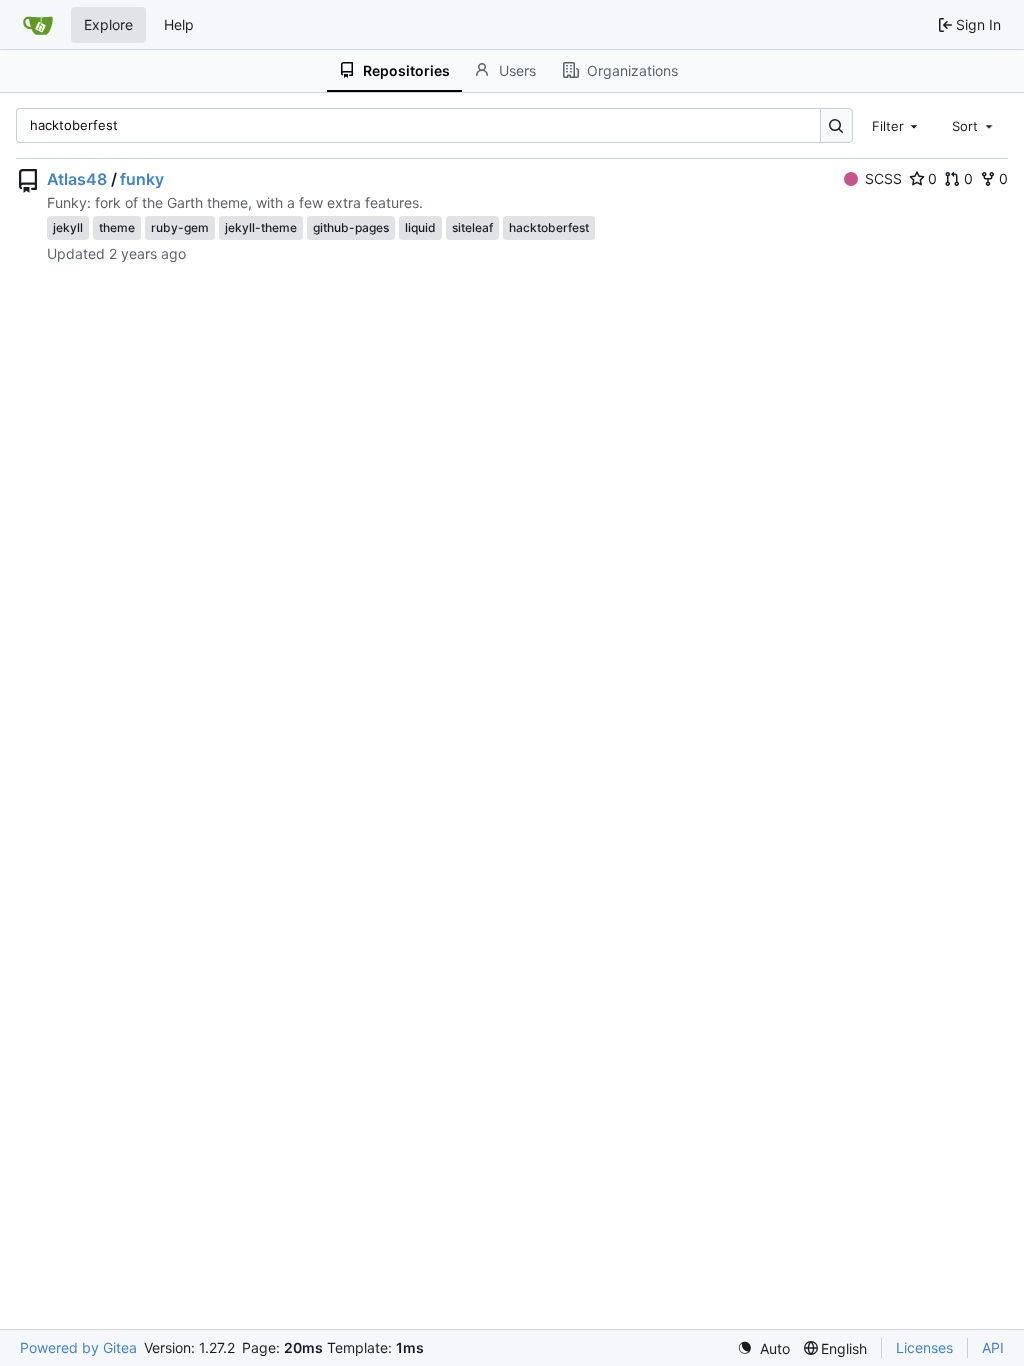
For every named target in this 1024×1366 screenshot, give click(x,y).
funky (142, 179)
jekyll (68, 227)
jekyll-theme (261, 227)
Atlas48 (77, 179)
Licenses (924, 1347)
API (993, 1347)
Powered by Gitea (78, 1347)
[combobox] (897, 125)
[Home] (38, 25)
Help (179, 24)
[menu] (763, 1348)
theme (117, 227)
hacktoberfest (549, 227)
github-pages (351, 227)
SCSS (883, 178)
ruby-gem (180, 227)
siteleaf (472, 227)
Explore (108, 24)
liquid (420, 227)
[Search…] (836, 125)
